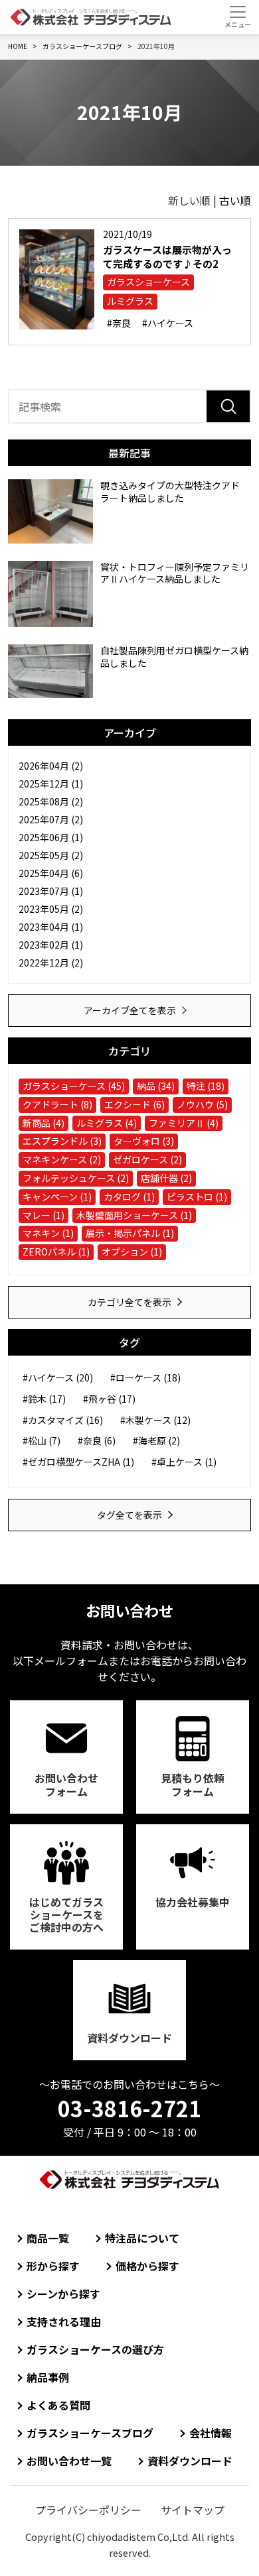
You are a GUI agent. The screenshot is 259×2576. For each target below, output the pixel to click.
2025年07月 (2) (51, 819)
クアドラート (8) (57, 1104)
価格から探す (147, 2266)
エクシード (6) (134, 1104)
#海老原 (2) (156, 1440)
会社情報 (211, 2433)
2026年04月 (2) (51, 766)
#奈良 (119, 323)
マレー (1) (43, 1215)
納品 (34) (156, 1086)
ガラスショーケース (148, 282)
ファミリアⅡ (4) (184, 1123)
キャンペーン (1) (57, 1197)
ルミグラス (130, 301)
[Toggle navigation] (237, 17)
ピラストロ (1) (197, 1197)
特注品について (142, 2238)
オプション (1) (132, 1252)
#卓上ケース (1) (184, 1462)
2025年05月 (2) (51, 855)
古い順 (235, 200)
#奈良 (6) (97, 1440)
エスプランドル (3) (62, 1141)
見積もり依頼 (193, 1784)
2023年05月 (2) (51, 909)
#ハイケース (168, 323)
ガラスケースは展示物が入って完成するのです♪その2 (167, 257)
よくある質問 (58, 2405)
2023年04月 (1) (51, 927)
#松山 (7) (42, 1440)
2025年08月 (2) (51, 801)
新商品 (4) (43, 1123)
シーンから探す (63, 2294)
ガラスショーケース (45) (74, 1086)
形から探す (53, 2266)
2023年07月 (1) (51, 891)
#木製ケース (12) (155, 1420)
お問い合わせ (66, 1784)
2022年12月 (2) (51, 963)
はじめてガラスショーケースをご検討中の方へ (66, 1914)
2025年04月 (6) (51, 873)
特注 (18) (206, 1086)
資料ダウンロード (129, 2038)
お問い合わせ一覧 (69, 2461)
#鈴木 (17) (44, 1399)
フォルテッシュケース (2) (76, 1178)
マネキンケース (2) (62, 1159)
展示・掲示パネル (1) (130, 1233)
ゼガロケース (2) (147, 1159)
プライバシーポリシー (88, 2510)
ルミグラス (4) (107, 1123)
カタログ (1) (129, 1197)
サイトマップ (193, 2510)
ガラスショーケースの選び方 (95, 2349)
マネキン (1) (48, 1233)
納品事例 (48, 2377)
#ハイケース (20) (58, 1377)
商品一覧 (48, 2238)
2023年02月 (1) (51, 945)
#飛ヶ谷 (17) (109, 1399)
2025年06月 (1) (51, 837)
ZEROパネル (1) (56, 1252)
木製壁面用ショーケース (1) (134, 1215)
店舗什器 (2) (166, 1178)
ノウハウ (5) (202, 1104)
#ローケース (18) (145, 1377)
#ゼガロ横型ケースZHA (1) (78, 1462)
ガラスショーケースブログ (90, 2433)
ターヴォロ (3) (144, 1141)
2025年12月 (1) (51, 784)
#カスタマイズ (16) (63, 1420)
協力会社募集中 (193, 1902)
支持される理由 (64, 2321)
